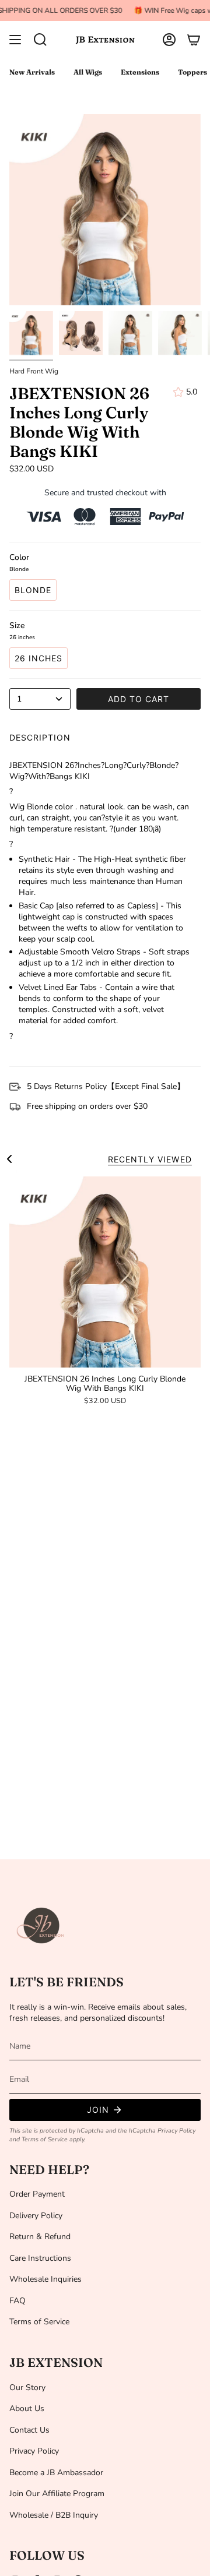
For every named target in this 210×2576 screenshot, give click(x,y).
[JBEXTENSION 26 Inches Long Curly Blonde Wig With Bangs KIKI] (105, 1272)
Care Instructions (40, 2258)
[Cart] (194, 40)
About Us (27, 2408)
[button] (40, 40)
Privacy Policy (176, 2131)
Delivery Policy (36, 2216)
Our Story (27, 2388)
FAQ (17, 2301)
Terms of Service (45, 2139)
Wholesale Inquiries (45, 2279)
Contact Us (29, 2430)
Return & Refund (40, 2237)
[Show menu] (15, 40)
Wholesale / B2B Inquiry (54, 2515)
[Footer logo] (41, 1926)
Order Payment (37, 2194)
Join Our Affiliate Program (57, 2494)
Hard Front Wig (34, 371)
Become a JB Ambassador (56, 2473)
